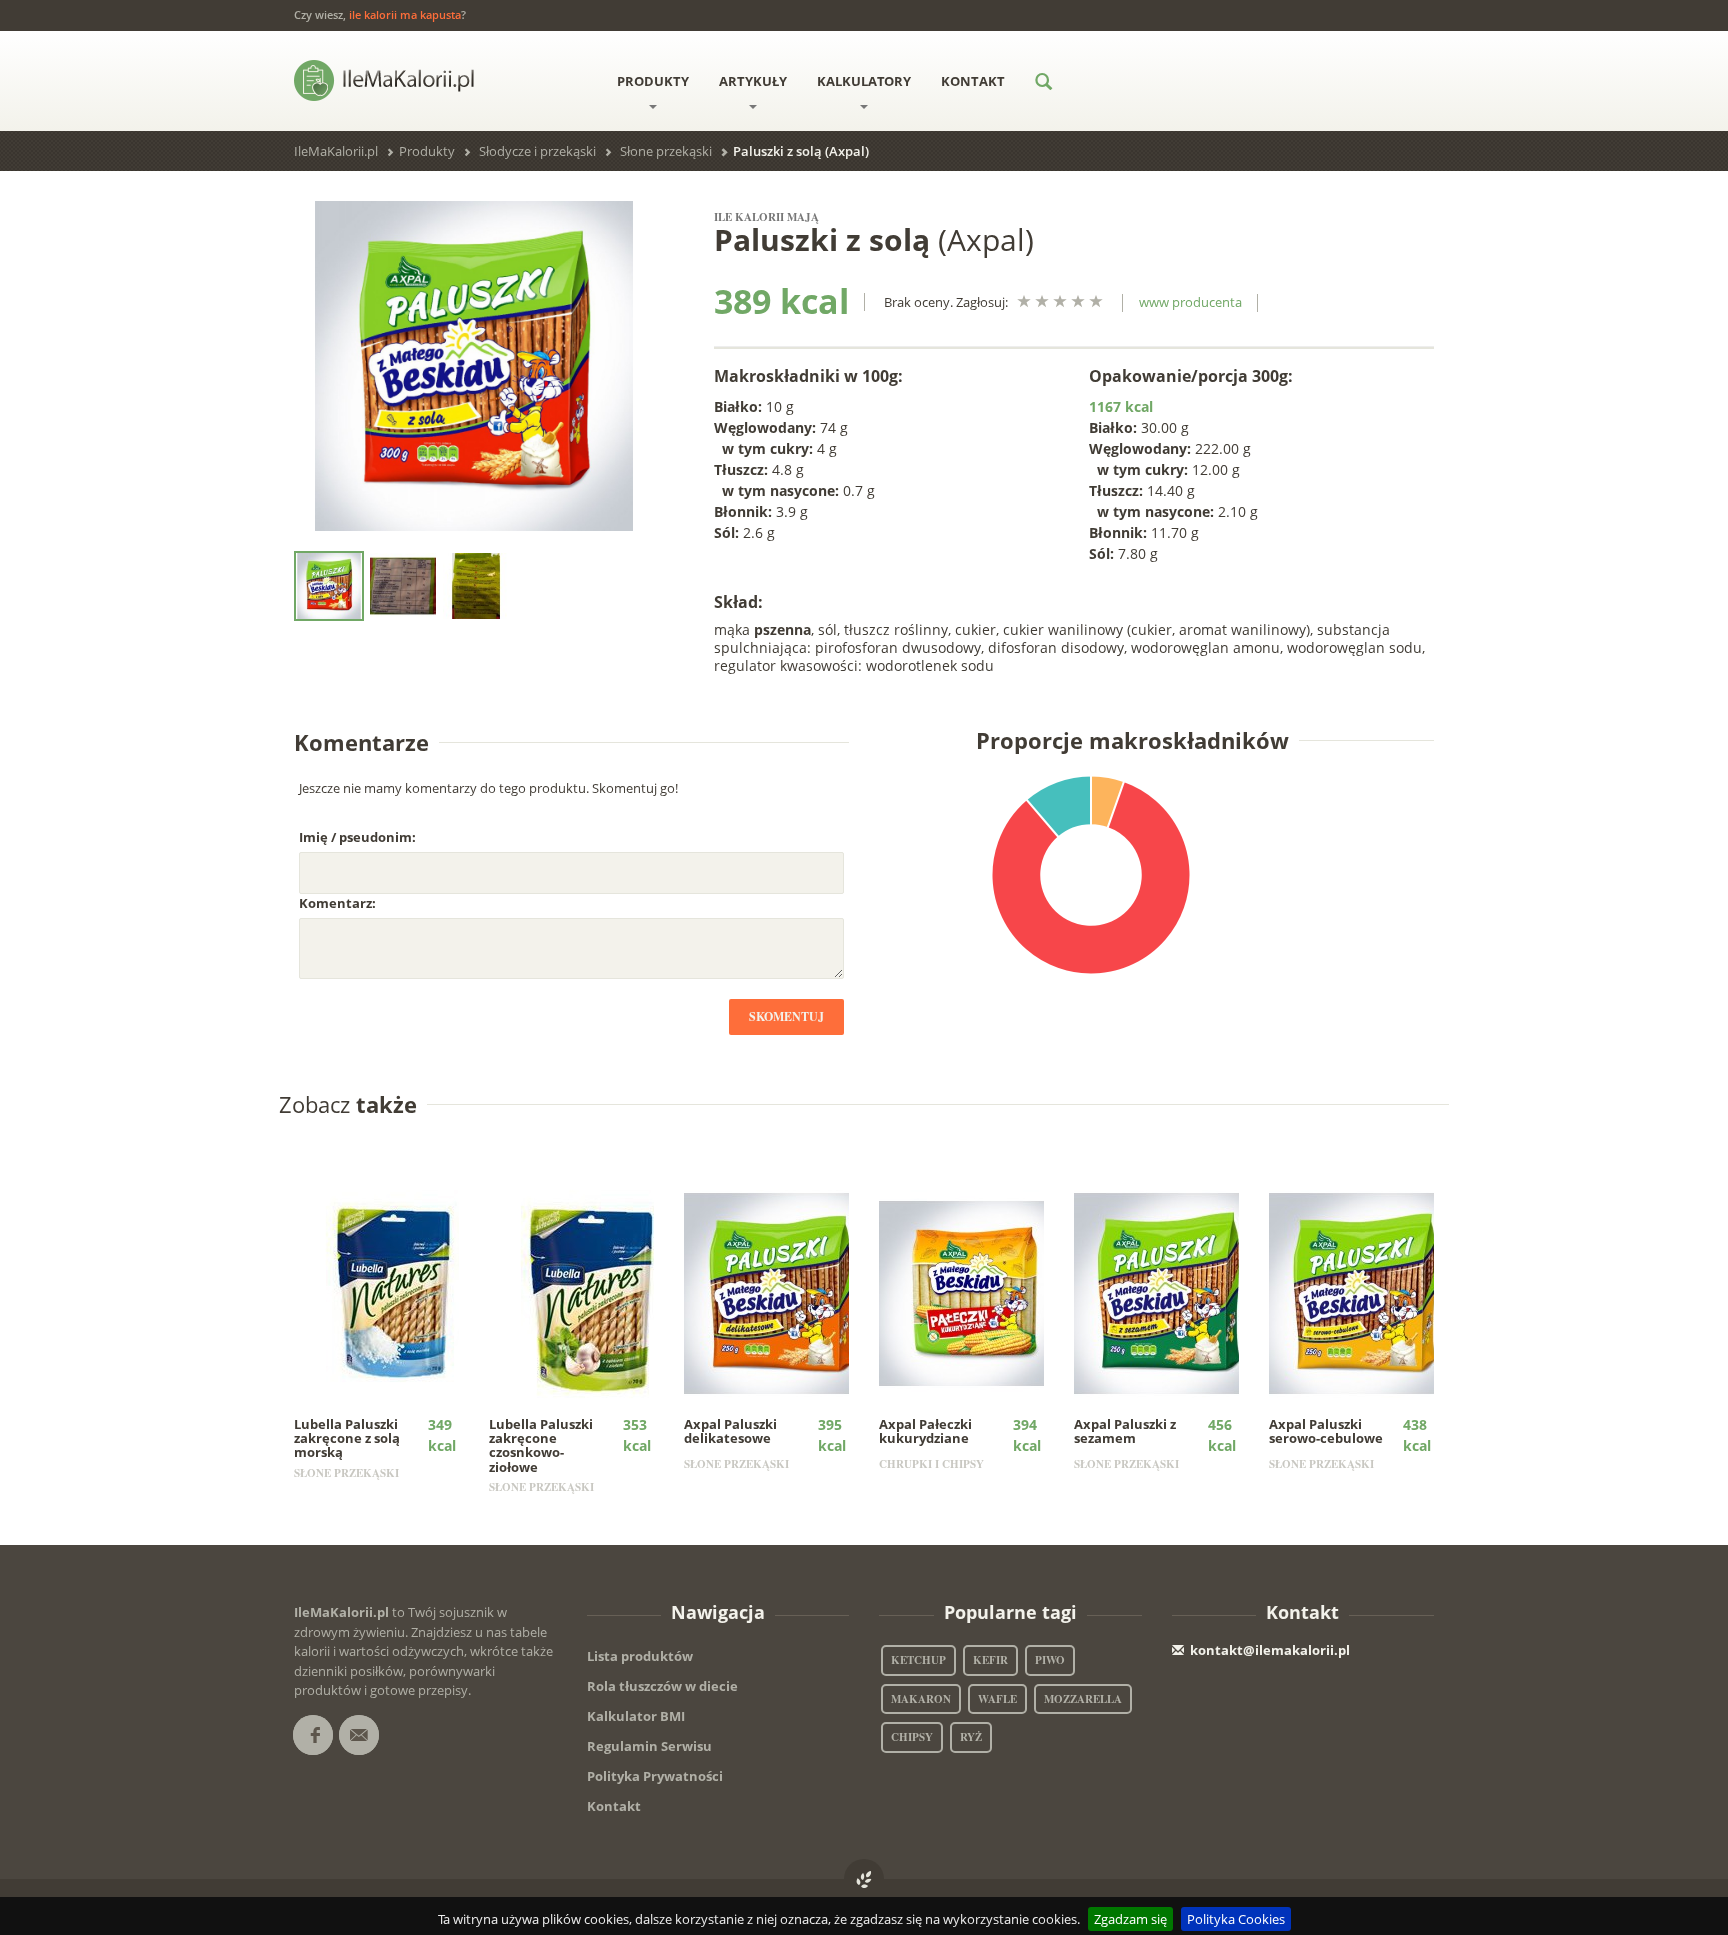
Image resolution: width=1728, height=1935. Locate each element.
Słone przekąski (666, 151)
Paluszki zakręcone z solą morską (347, 1438)
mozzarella (1083, 1699)
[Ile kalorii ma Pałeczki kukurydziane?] (975, 1292)
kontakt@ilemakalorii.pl (1270, 1650)
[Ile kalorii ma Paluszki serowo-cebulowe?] (1365, 1292)
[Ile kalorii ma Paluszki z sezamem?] (1170, 1292)
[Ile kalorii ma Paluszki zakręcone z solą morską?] (390, 1292)
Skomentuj (786, 1016)
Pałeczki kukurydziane (925, 1431)
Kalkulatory (864, 81)
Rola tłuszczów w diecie (662, 1686)
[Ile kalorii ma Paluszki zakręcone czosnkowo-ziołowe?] (585, 1292)
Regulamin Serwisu (649, 1746)
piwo (1050, 1660)
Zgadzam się (1130, 1919)
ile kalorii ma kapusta (405, 14)
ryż (971, 1737)
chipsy (912, 1737)
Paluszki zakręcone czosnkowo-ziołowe (541, 1445)
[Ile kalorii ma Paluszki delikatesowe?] (780, 1292)
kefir (990, 1660)
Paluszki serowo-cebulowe (1326, 1431)
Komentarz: (337, 903)
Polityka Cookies (1236, 1919)
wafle (997, 1699)
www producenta (1190, 302)
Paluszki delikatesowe (730, 1431)
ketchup (918, 1660)
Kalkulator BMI (636, 1716)
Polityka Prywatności (655, 1776)
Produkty (653, 81)
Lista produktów (640, 1656)
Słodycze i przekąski (537, 151)
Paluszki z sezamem (1125, 1431)
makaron (921, 1699)
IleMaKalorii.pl (336, 151)
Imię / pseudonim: (357, 837)
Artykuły (753, 81)
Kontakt (973, 81)
